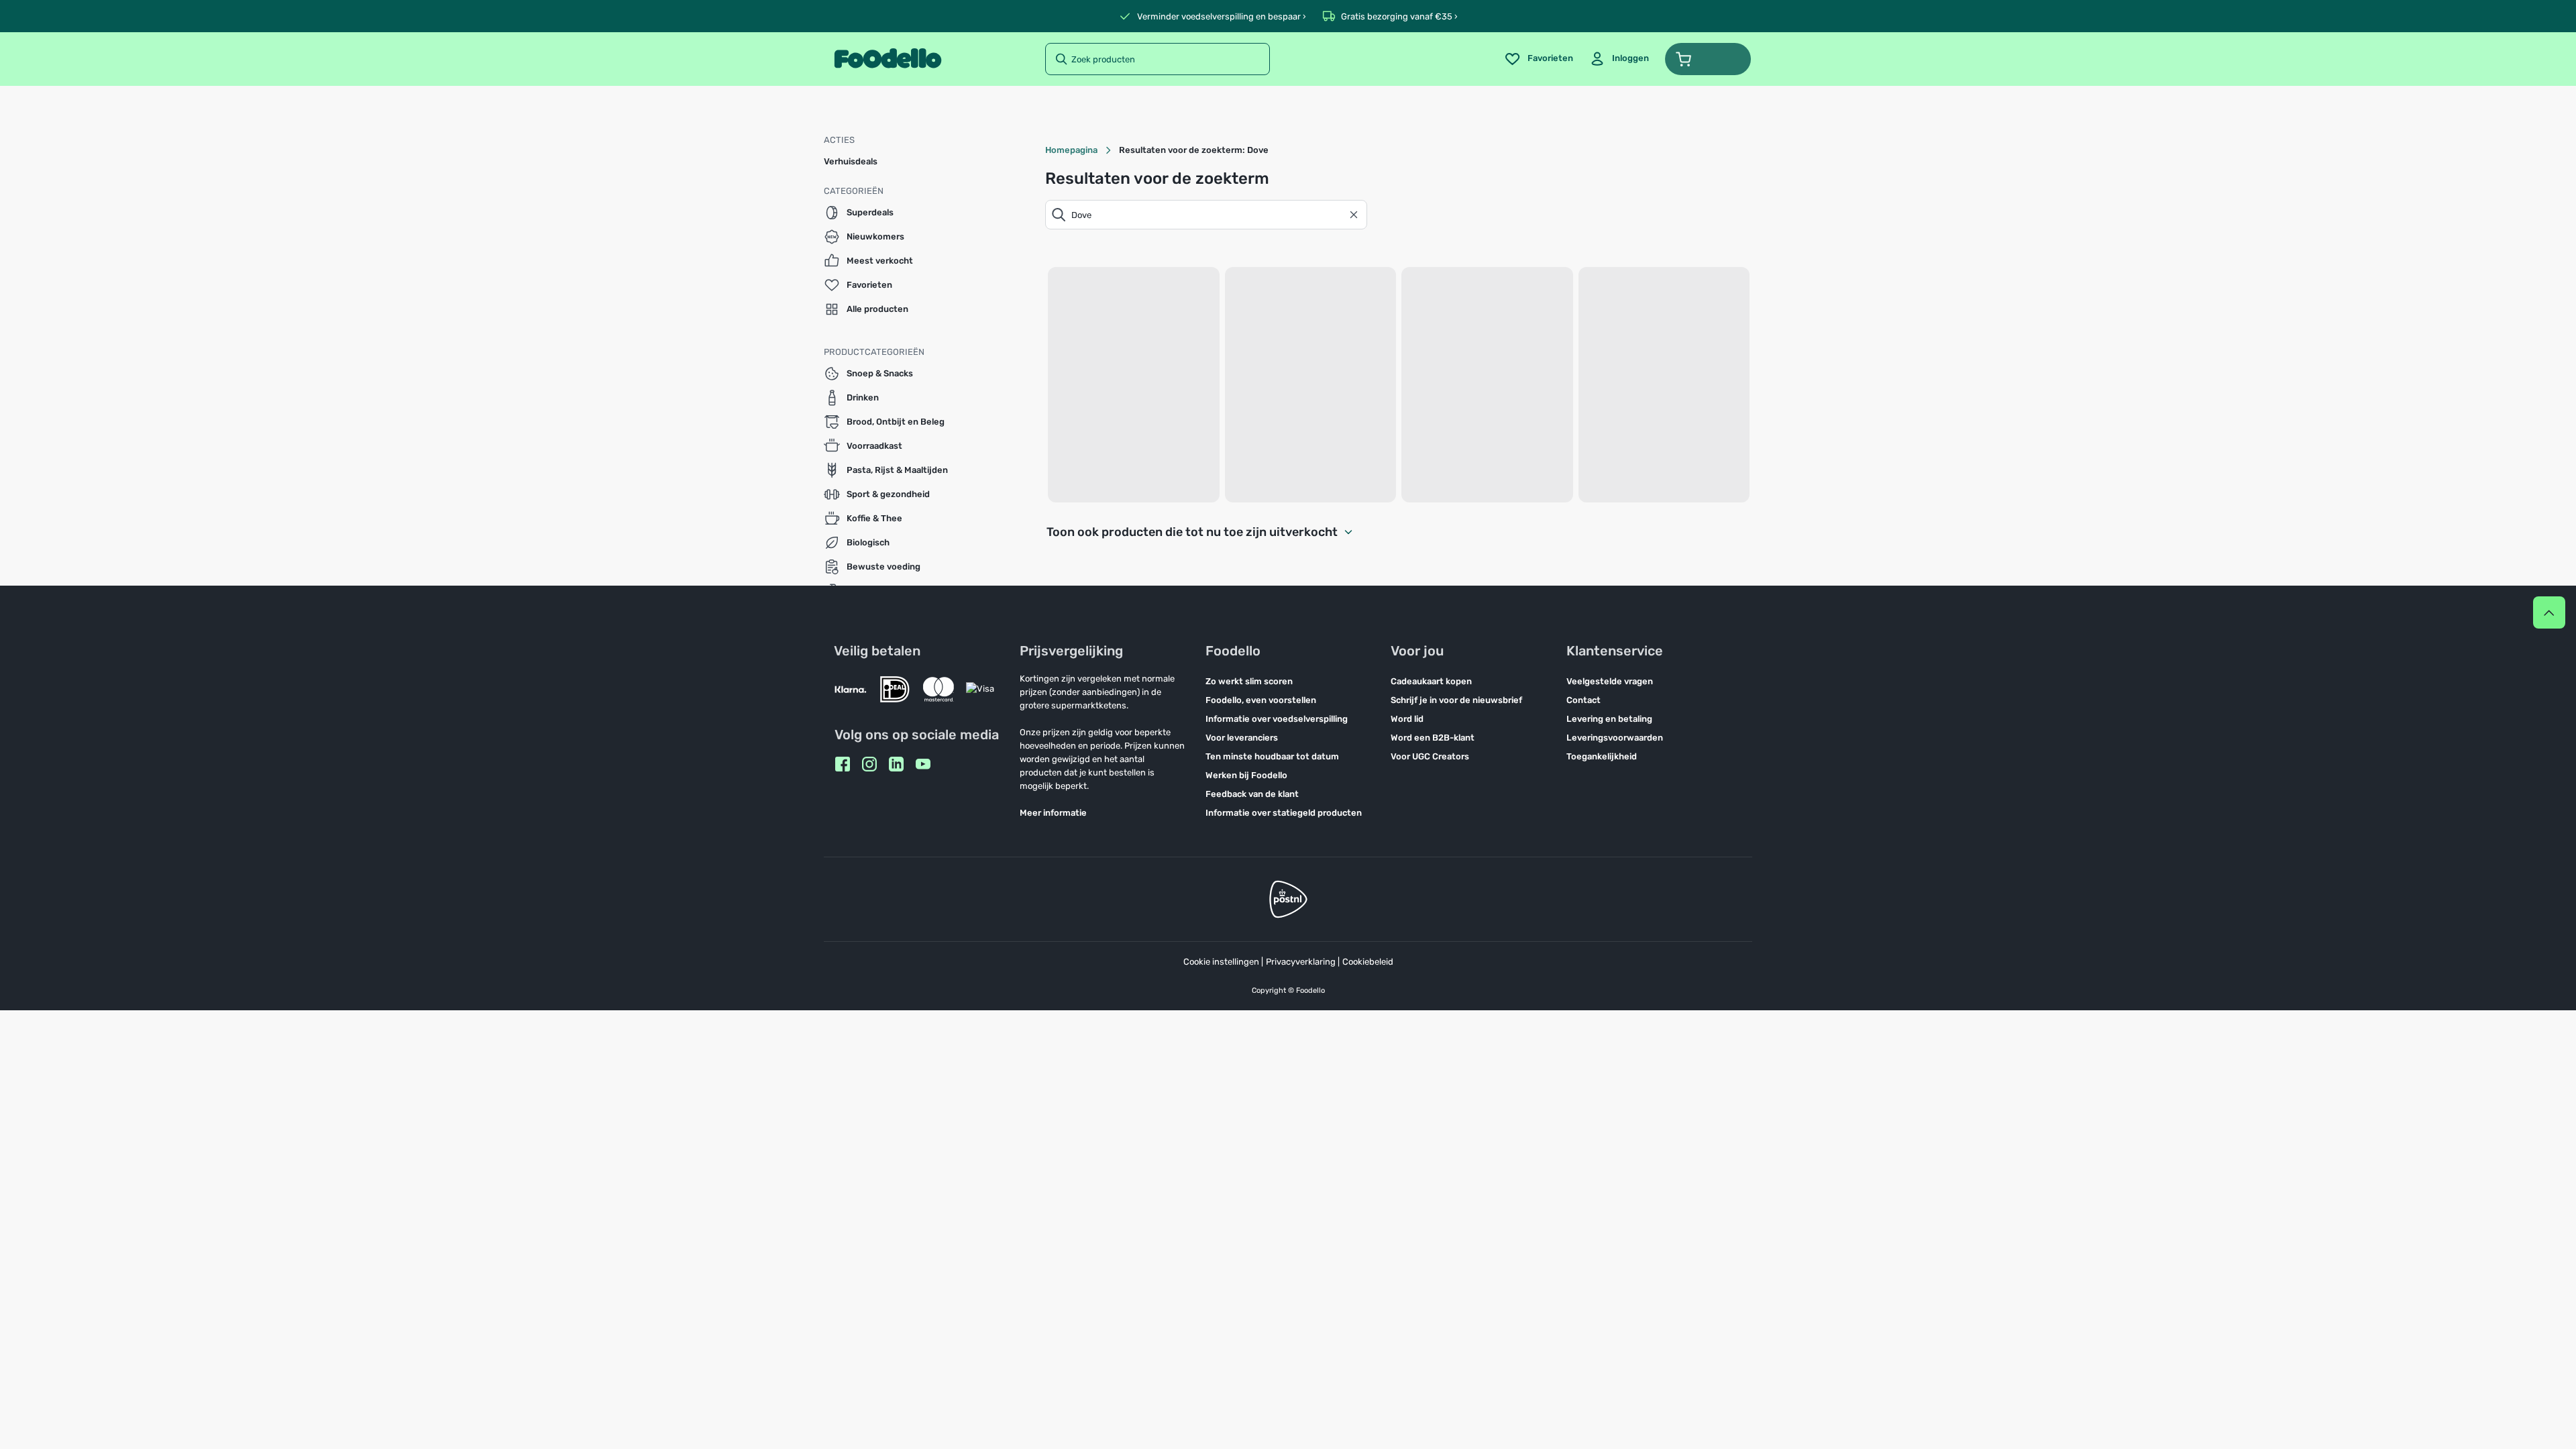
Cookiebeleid (1368, 962)
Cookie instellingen (1221, 962)
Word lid (1407, 719)
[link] (1619, 59)
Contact (1584, 700)
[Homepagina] (888, 59)
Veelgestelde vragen (1610, 681)
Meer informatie (1053, 813)
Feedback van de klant (1252, 794)
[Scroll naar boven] (2549, 612)
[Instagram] (869, 764)
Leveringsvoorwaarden (1615, 738)
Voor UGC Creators (1430, 756)
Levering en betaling (1609, 719)
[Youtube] (923, 764)
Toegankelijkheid (1602, 756)
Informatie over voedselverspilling (1277, 719)
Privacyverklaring (1301, 962)
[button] (1708, 59)
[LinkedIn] (896, 764)
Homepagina (1071, 150)
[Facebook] (843, 764)
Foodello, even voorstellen (1261, 700)
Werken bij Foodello (1246, 775)
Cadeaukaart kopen (1431, 681)
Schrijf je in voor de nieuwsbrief (1456, 700)
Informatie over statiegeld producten (1284, 813)
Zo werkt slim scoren (1249, 681)
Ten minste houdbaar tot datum (1272, 756)
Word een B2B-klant (1433, 738)
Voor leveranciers (1242, 738)
